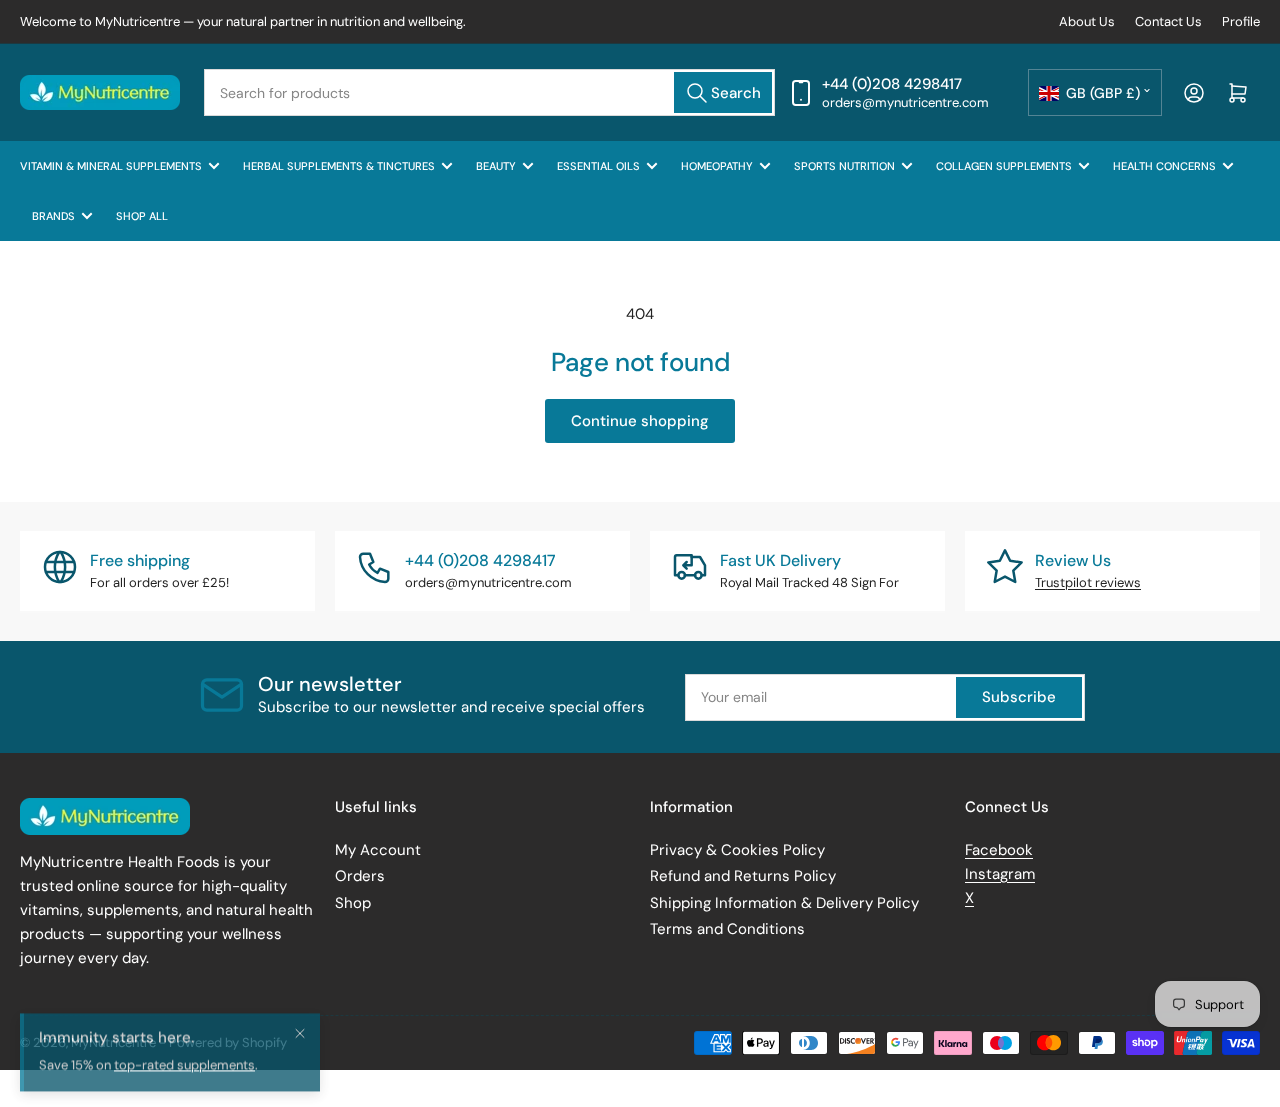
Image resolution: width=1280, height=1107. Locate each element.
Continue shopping (640, 421)
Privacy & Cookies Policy (737, 850)
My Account (378, 850)
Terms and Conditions (727, 929)
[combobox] (489, 92)
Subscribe (1019, 697)
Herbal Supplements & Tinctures (339, 166)
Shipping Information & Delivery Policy (784, 903)
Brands (53, 216)
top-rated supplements (184, 1080)
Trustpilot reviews (1088, 582)
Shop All (142, 216)
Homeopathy (717, 166)
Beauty (496, 166)
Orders (360, 876)
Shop (353, 903)
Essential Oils (598, 166)
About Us (1087, 21)
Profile (1241, 21)
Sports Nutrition (844, 166)
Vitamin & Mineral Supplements (111, 166)
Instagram (1000, 874)
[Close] (300, 1048)
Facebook (999, 850)
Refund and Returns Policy (743, 876)
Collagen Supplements (1004, 166)
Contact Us (1168, 21)
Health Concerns (1164, 166)
